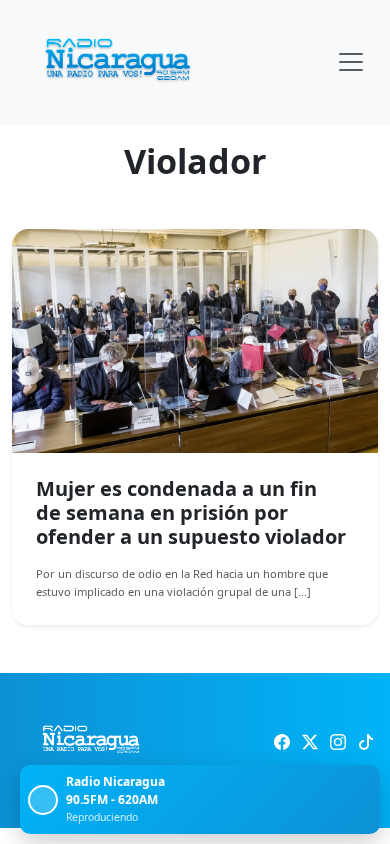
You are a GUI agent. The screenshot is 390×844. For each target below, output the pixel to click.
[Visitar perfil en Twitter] (310, 742)
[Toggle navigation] (351, 62)
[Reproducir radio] (43, 800)
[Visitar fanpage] (282, 742)
